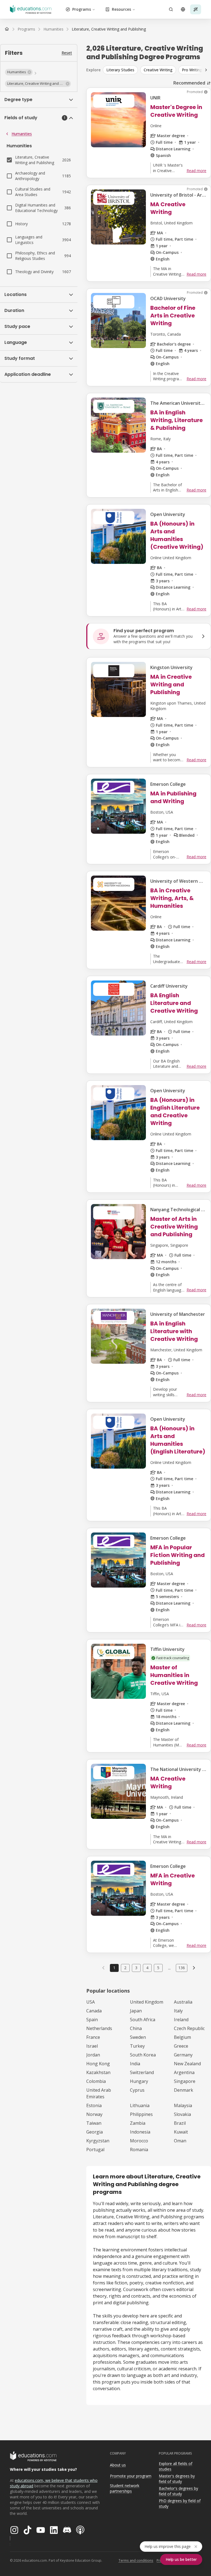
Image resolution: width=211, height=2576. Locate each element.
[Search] (171, 9)
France (93, 2037)
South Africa (143, 2020)
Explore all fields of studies (176, 2466)
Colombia (96, 2081)
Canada (94, 2011)
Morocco (139, 2141)
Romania (139, 2150)
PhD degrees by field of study (180, 2504)
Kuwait (181, 2132)
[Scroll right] (206, 70)
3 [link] (136, 1968)
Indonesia (140, 2132)
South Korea (143, 2055)
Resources (121, 9)
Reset (67, 53)
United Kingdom (147, 2002)
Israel (92, 2046)
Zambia (138, 2123)
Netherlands (99, 2028)
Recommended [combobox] (189, 83)
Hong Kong (98, 2064)
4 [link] (147, 1968)
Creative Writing (158, 70)
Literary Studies (120, 70)
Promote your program (131, 2476)
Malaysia (183, 2105)
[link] (109, 29)
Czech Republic (189, 2028)
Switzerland (142, 2072)
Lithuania (140, 2105)
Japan (136, 2011)
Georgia (95, 2132)
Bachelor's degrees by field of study (178, 2491)
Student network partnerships (125, 2488)
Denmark (184, 2090)
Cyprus (137, 2090)
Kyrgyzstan (98, 2141)
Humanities (22, 134)
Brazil (180, 2123)
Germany (183, 2055)
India (135, 2064)
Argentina (184, 2072)
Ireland (181, 2020)
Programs (82, 9)
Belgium (182, 2037)
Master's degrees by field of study (177, 2479)
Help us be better (181, 2559)
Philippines (141, 2114)
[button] (19, 72)
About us (118, 2465)
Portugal (95, 2150)
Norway (94, 2114)
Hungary (139, 2081)
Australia (183, 2002)
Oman (180, 2141)
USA (91, 2002)
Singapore (185, 2081)
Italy (178, 2011)
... (169, 1968)
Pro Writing (192, 70)
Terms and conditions (136, 2560)
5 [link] (158, 1968)
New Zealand (187, 2064)
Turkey (137, 2046)
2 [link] (125, 1968)
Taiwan (94, 2123)
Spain (92, 2020)
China (136, 2028)
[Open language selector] (183, 9)
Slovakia (182, 2114)
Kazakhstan (98, 2072)
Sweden (138, 2037)
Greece (181, 2046)
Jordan (93, 2055)
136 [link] (182, 1968)
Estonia (94, 2105)
